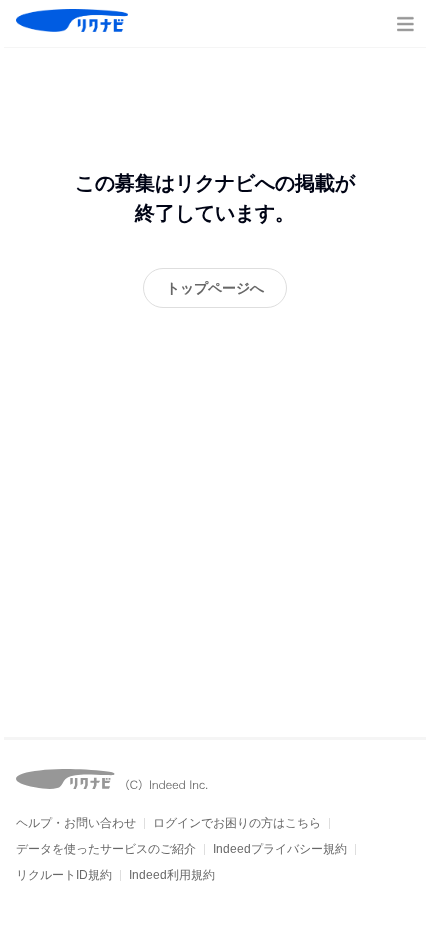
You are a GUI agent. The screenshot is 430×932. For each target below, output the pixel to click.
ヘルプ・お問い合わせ (76, 823)
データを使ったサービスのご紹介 (106, 849)
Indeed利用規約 (172, 875)
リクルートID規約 (64, 875)
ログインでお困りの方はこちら (237, 823)
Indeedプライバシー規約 (280, 849)
